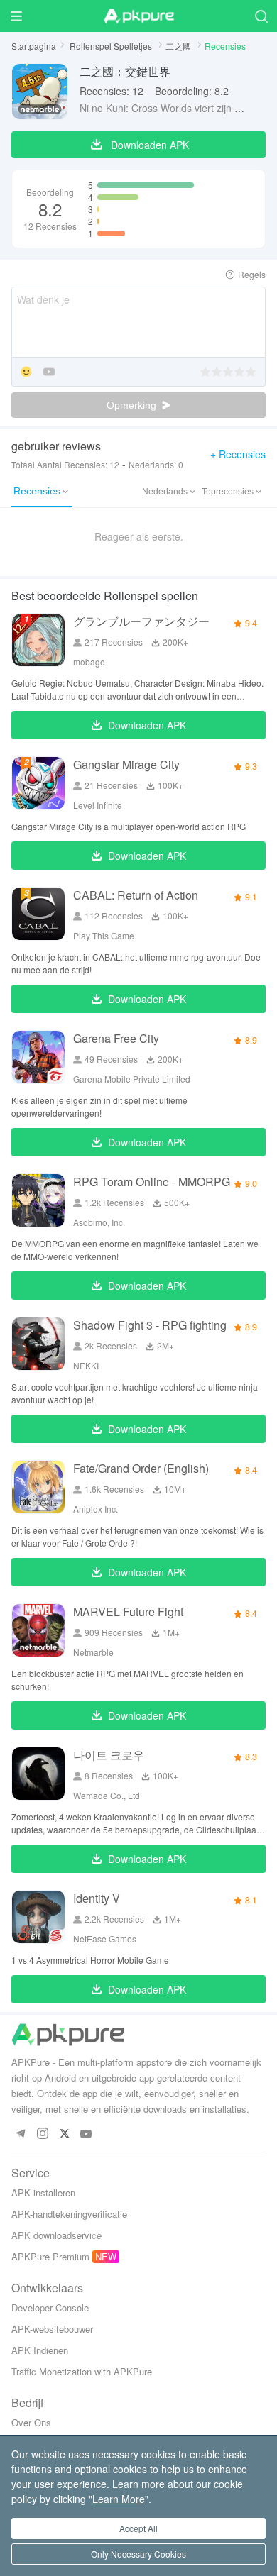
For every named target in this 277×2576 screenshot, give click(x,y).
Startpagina (34, 46)
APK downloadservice (56, 2235)
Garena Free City (116, 1038)
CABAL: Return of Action (136, 895)
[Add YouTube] (49, 373)
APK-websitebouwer (52, 2329)
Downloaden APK (147, 725)
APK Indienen (40, 2350)
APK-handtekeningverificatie (69, 2214)
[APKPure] (138, 16)
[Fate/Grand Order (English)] (38, 1487)
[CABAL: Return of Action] (38, 914)
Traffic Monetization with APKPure (82, 2371)
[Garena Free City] (38, 1057)
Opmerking (133, 405)
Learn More (119, 2499)
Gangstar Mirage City (126, 764)
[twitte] (64, 2134)
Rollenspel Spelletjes (112, 46)
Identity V (97, 1898)
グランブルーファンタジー (141, 621)
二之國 (179, 46)
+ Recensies (238, 454)
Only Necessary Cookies (138, 2554)
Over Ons (31, 2422)
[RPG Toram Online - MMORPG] (38, 1200)
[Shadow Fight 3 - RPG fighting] (38, 1344)
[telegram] (20, 2134)
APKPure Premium (50, 2256)
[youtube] (86, 2134)
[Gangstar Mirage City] (38, 783)
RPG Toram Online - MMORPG (152, 1182)
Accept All (138, 2528)
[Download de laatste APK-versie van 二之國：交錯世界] (40, 92)
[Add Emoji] (26, 373)
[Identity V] (38, 1917)
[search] (261, 16)
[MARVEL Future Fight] (38, 1630)
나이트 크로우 (109, 1755)
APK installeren (43, 2193)
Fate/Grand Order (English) (141, 1468)
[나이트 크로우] (38, 1774)
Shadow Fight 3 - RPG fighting (150, 1325)
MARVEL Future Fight (128, 1612)
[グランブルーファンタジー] (38, 640)
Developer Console (50, 2307)
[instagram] (42, 2134)
